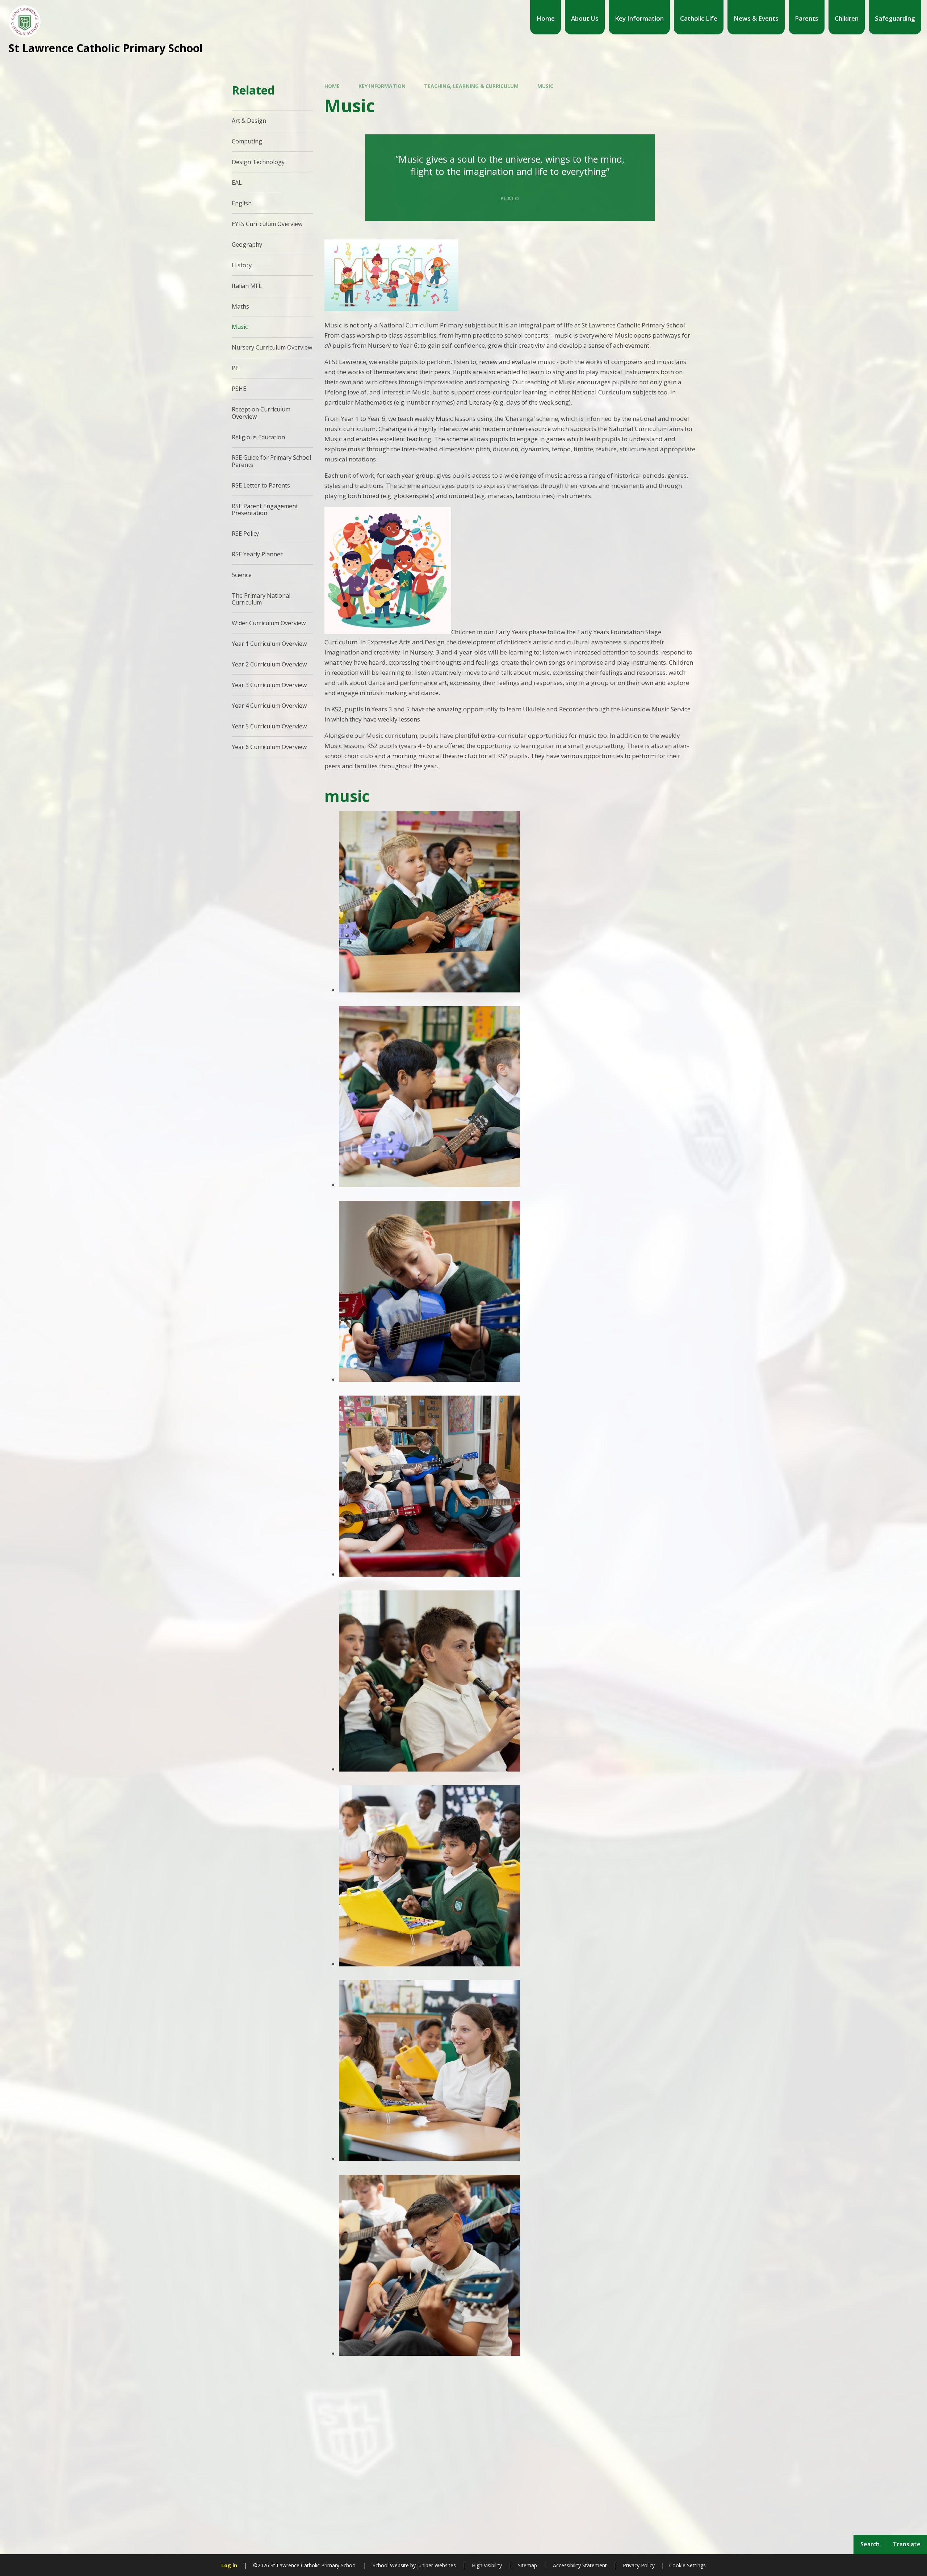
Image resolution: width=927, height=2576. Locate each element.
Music (545, 86)
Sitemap (527, 2565)
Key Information (382, 86)
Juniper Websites (436, 2565)
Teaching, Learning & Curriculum (471, 86)
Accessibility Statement (580, 2565)
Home (332, 86)
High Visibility (487, 2565)
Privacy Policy (639, 2565)
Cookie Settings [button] (687, 2565)
